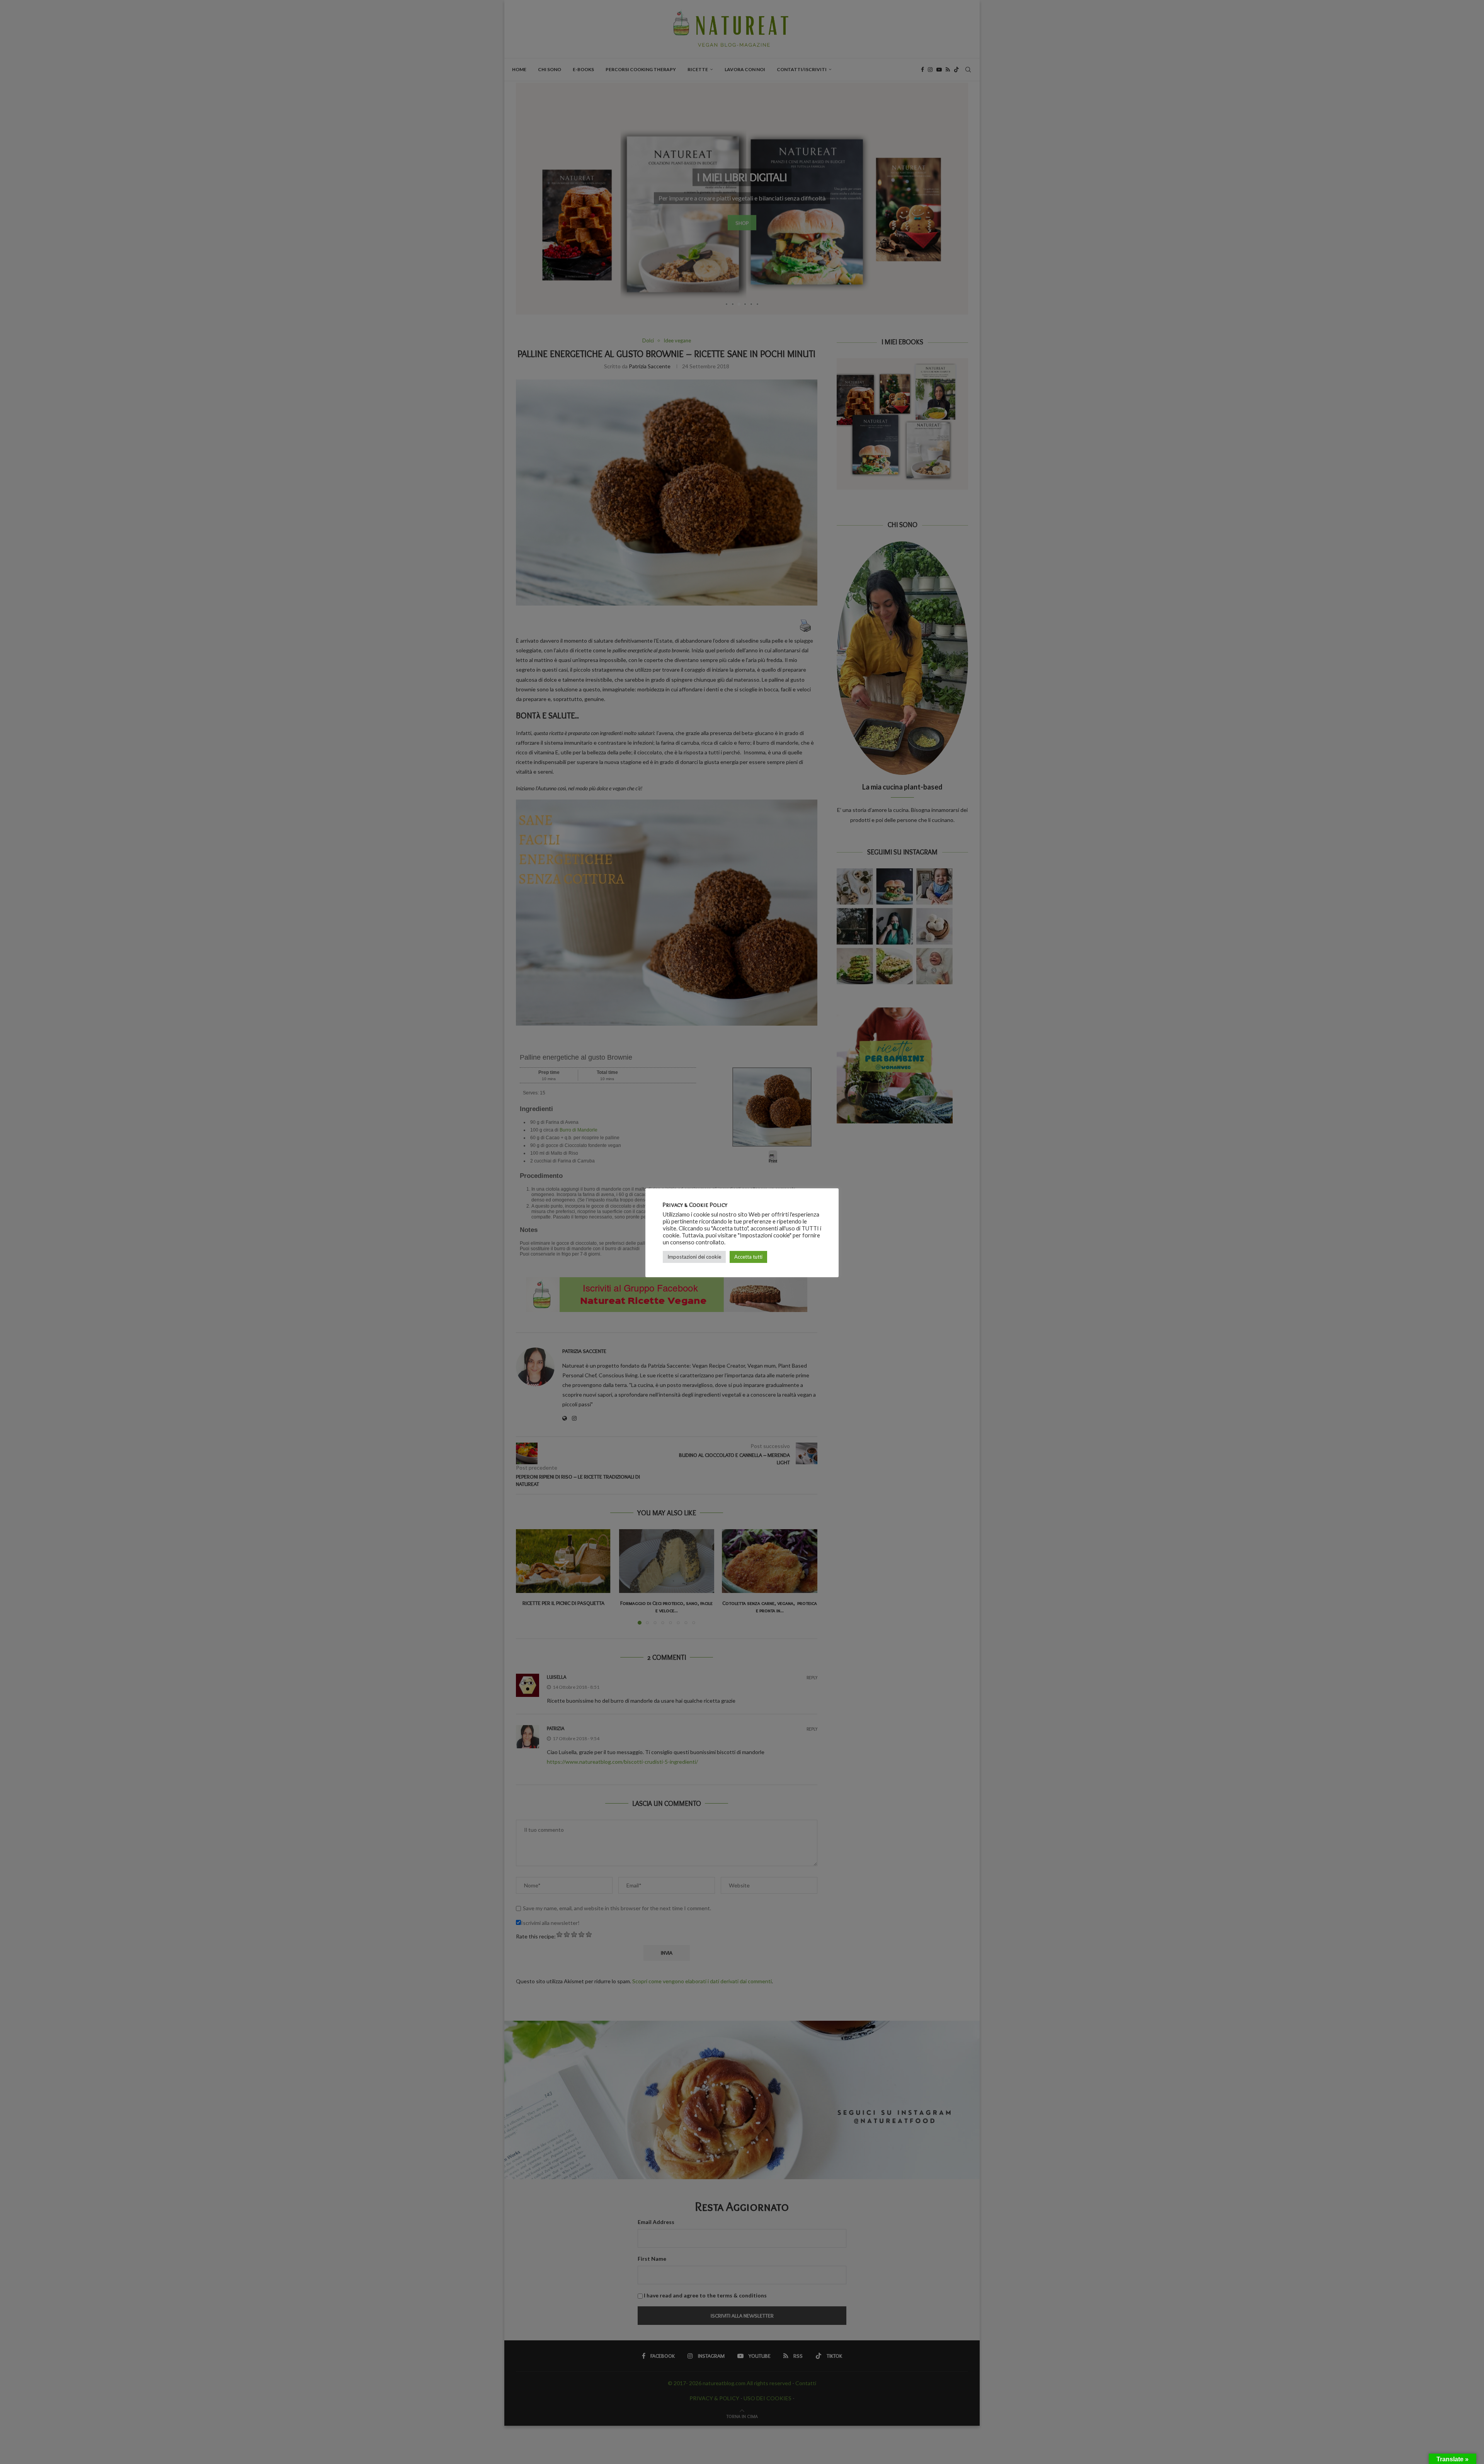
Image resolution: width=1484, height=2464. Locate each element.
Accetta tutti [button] (748, 1257)
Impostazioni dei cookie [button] (694, 1257)
